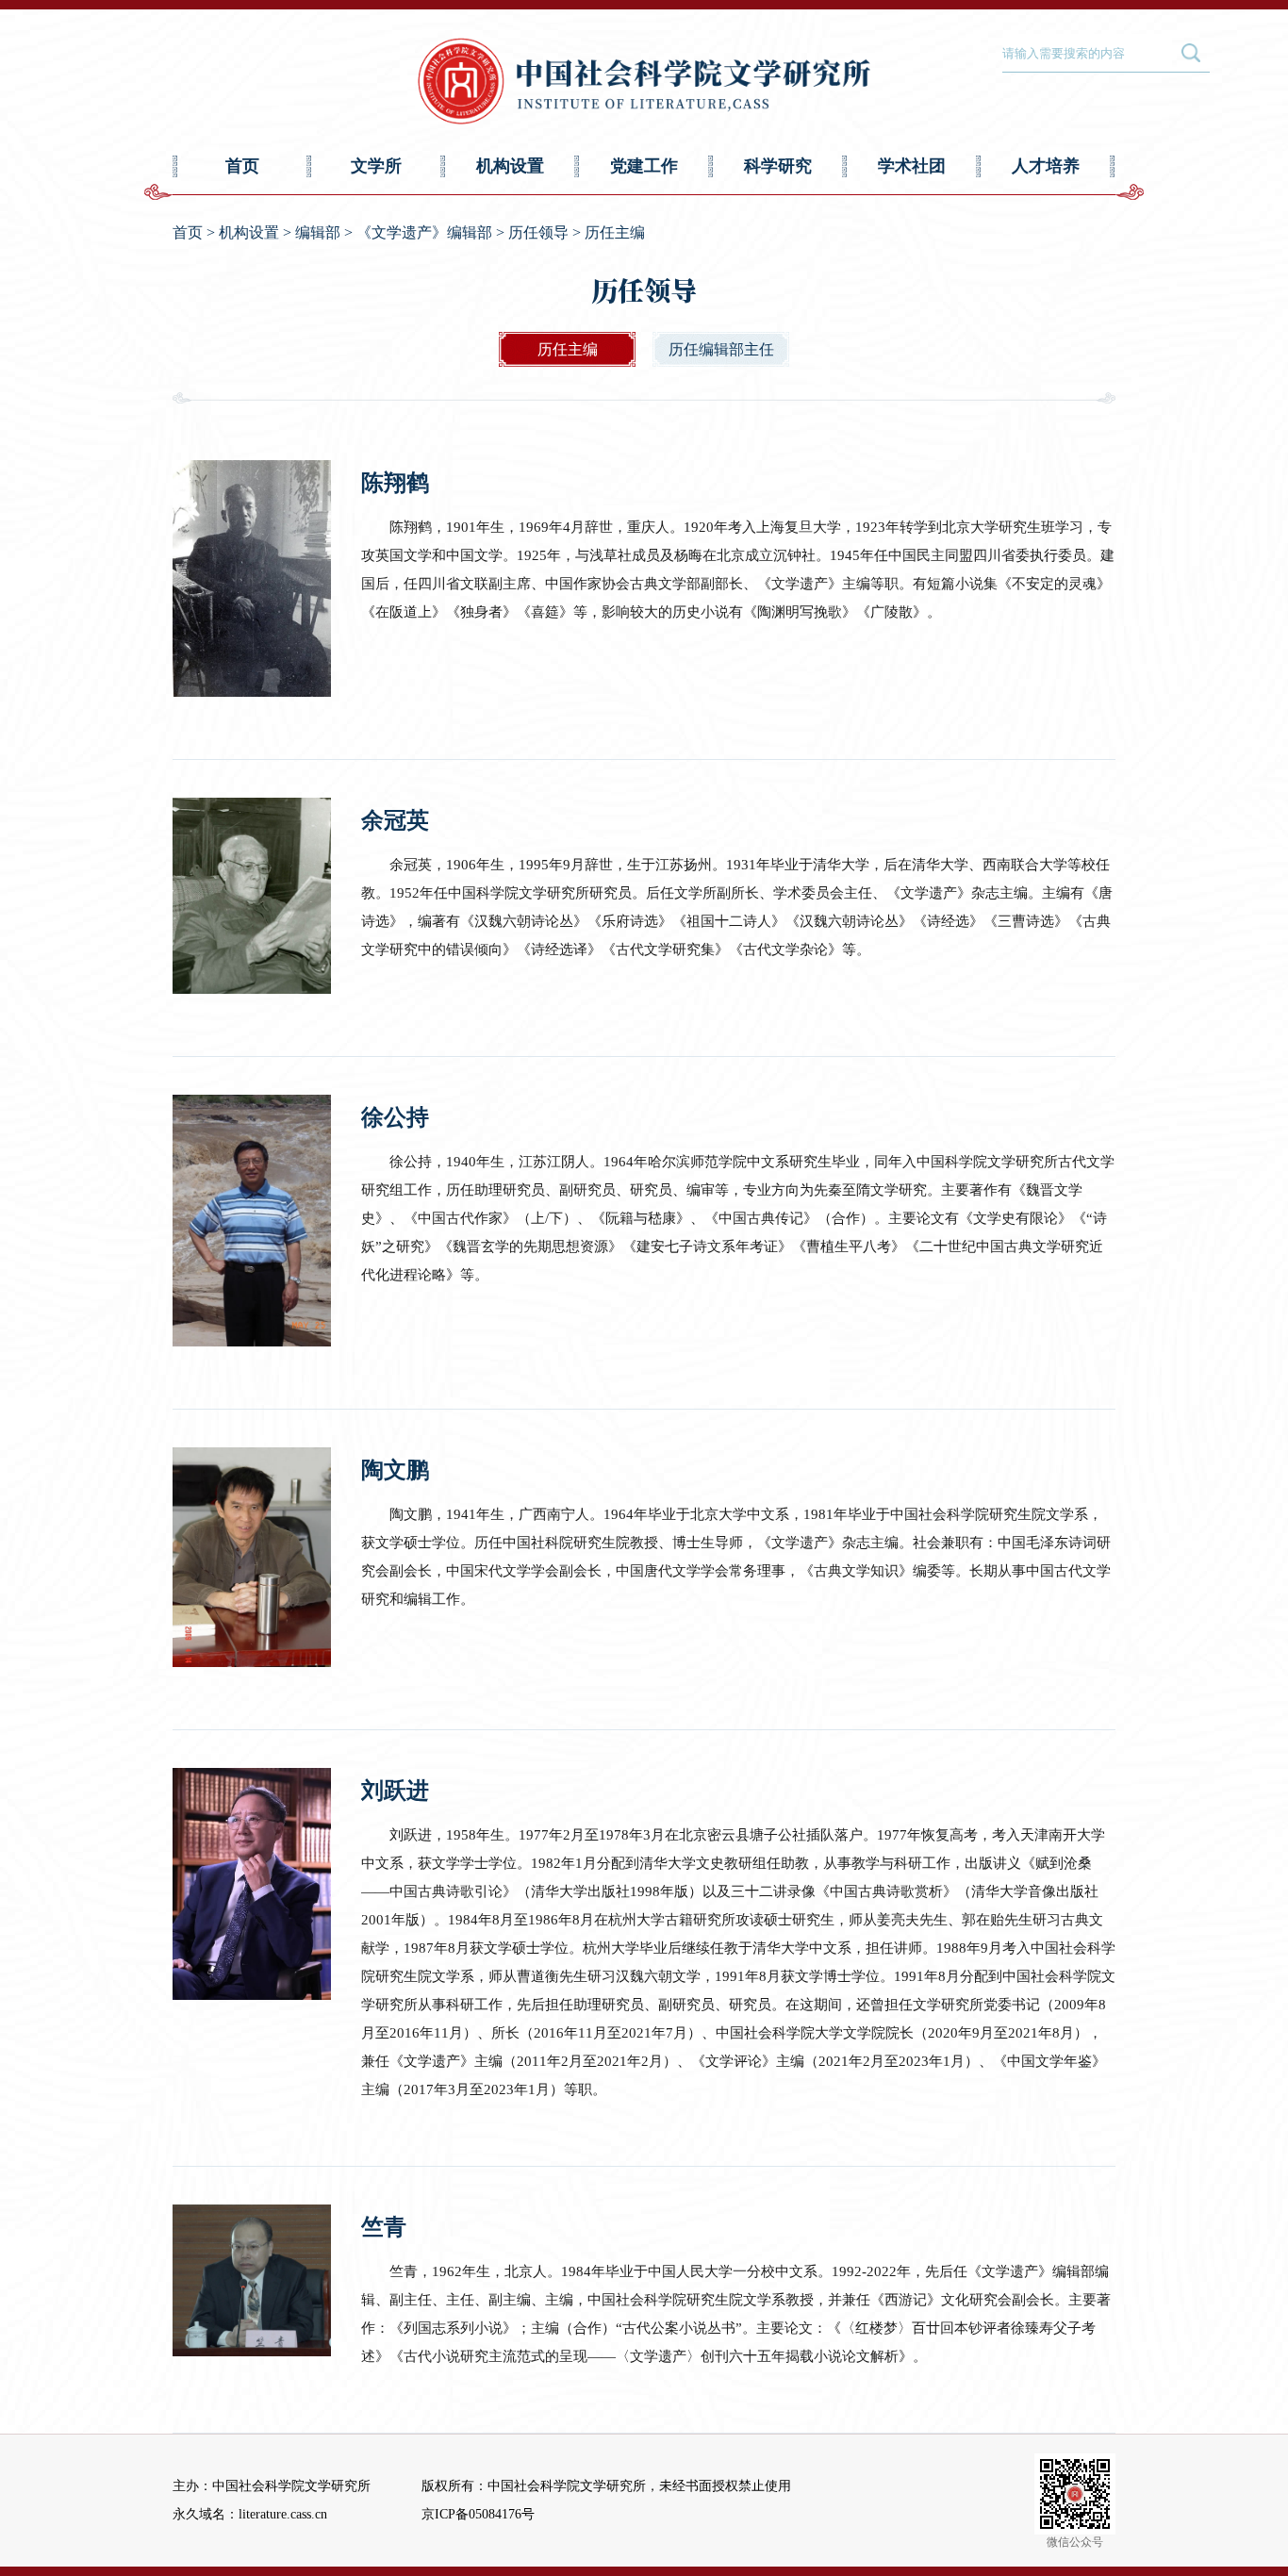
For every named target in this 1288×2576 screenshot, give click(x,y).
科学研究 (778, 166)
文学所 (376, 166)
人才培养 (1046, 166)
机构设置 (510, 166)
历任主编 (615, 232)
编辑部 (318, 232)
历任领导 (538, 232)
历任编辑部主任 (721, 349)
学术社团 (912, 166)
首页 (242, 166)
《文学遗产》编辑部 (424, 232)
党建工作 (644, 166)
